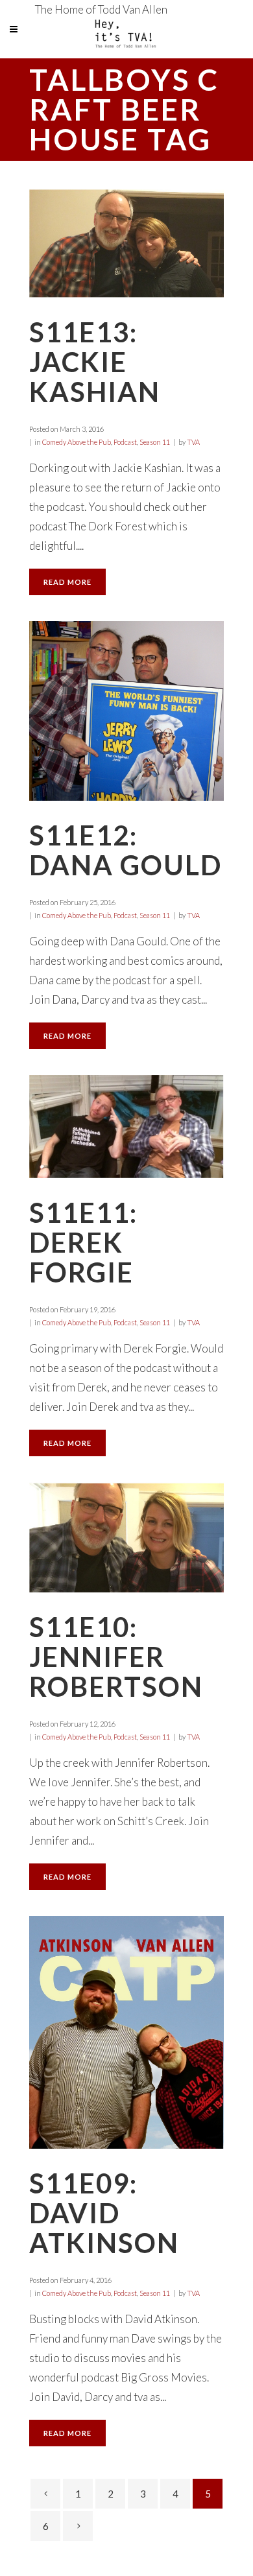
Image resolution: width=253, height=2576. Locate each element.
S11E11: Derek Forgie (83, 1242)
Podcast (125, 442)
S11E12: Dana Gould (126, 850)
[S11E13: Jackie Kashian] (126, 243)
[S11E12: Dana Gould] (126, 711)
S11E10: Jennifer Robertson (116, 1657)
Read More (67, 582)
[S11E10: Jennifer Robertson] (126, 1537)
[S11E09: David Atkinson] (126, 2032)
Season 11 (155, 442)
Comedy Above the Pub (77, 442)
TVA (193, 442)
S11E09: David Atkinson (104, 2213)
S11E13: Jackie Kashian (95, 362)
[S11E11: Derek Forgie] (126, 1127)
